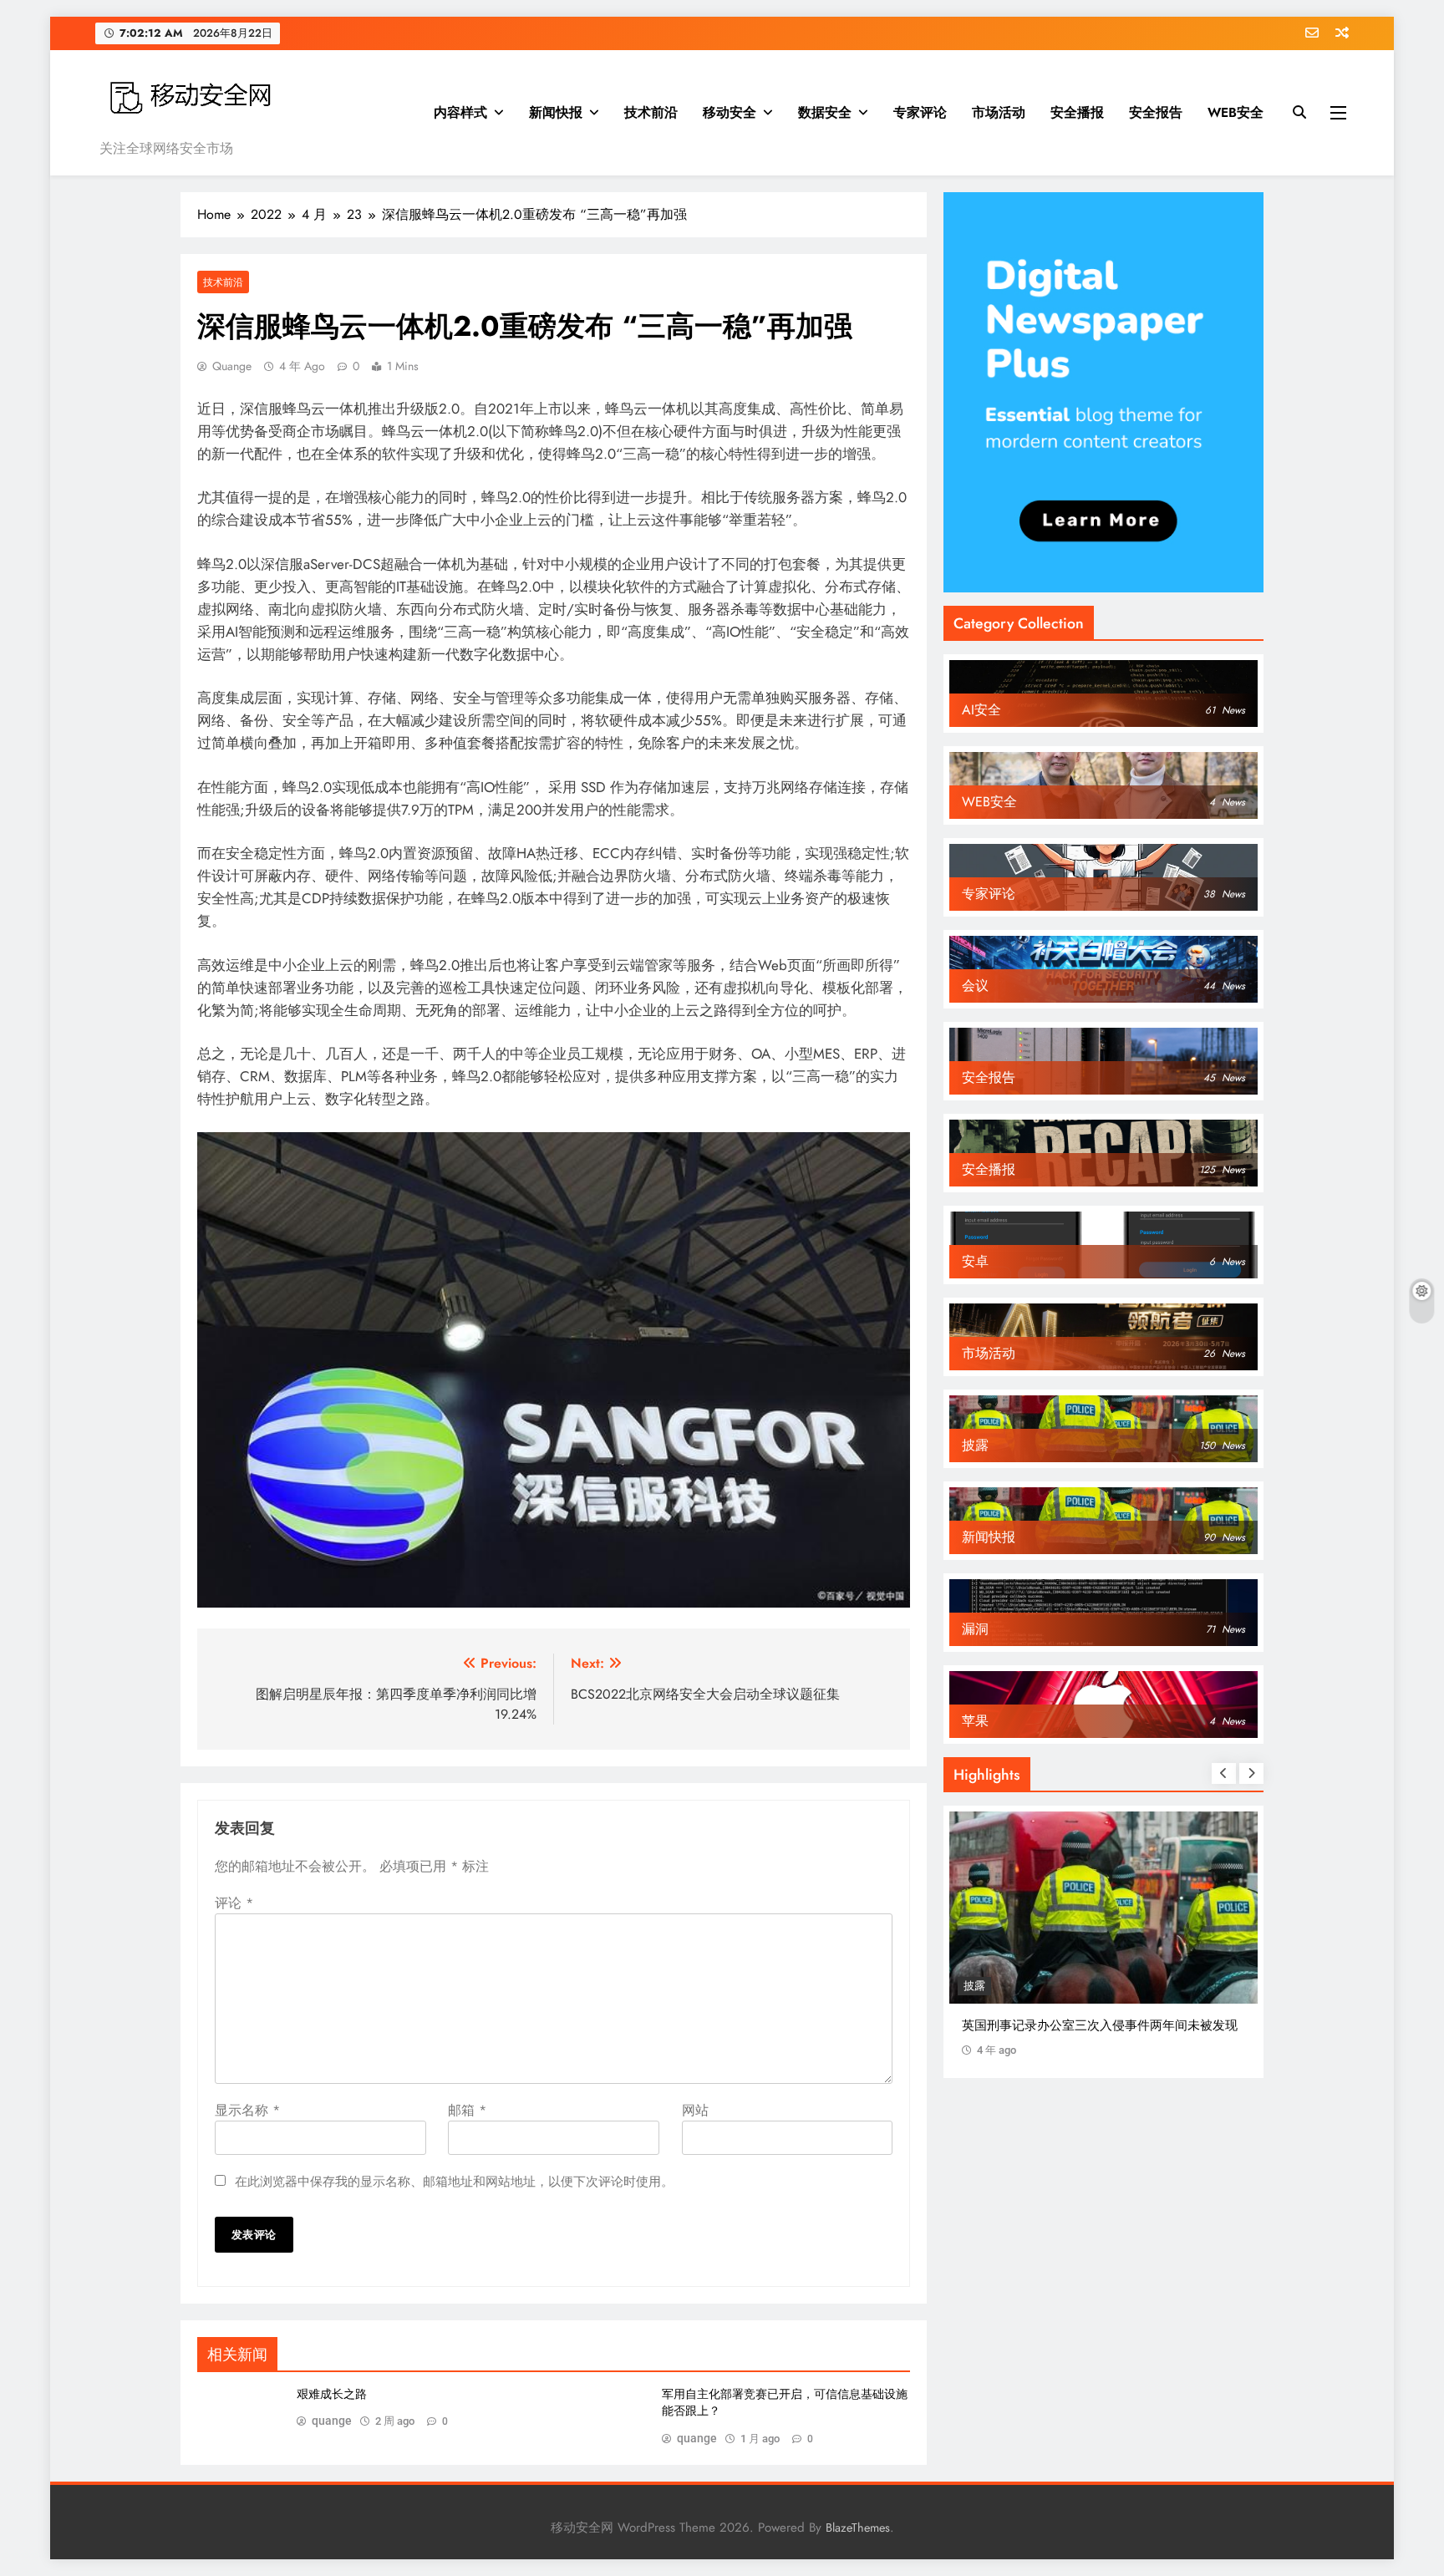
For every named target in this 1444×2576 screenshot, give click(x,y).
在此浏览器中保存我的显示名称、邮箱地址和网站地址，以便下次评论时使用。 (454, 2182)
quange (232, 366)
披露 (974, 1986)
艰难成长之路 (332, 2394)
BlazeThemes (858, 2528)
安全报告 (1156, 112)
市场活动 (999, 112)
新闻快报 (556, 112)
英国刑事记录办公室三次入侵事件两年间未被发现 (1100, 2025)
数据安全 (825, 112)
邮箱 (467, 2110)
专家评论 (920, 112)
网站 (695, 2110)
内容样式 (460, 112)
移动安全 (730, 112)
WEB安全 (1236, 112)
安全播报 (1077, 112)
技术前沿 (651, 112)
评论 (234, 1903)
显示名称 (247, 2110)
